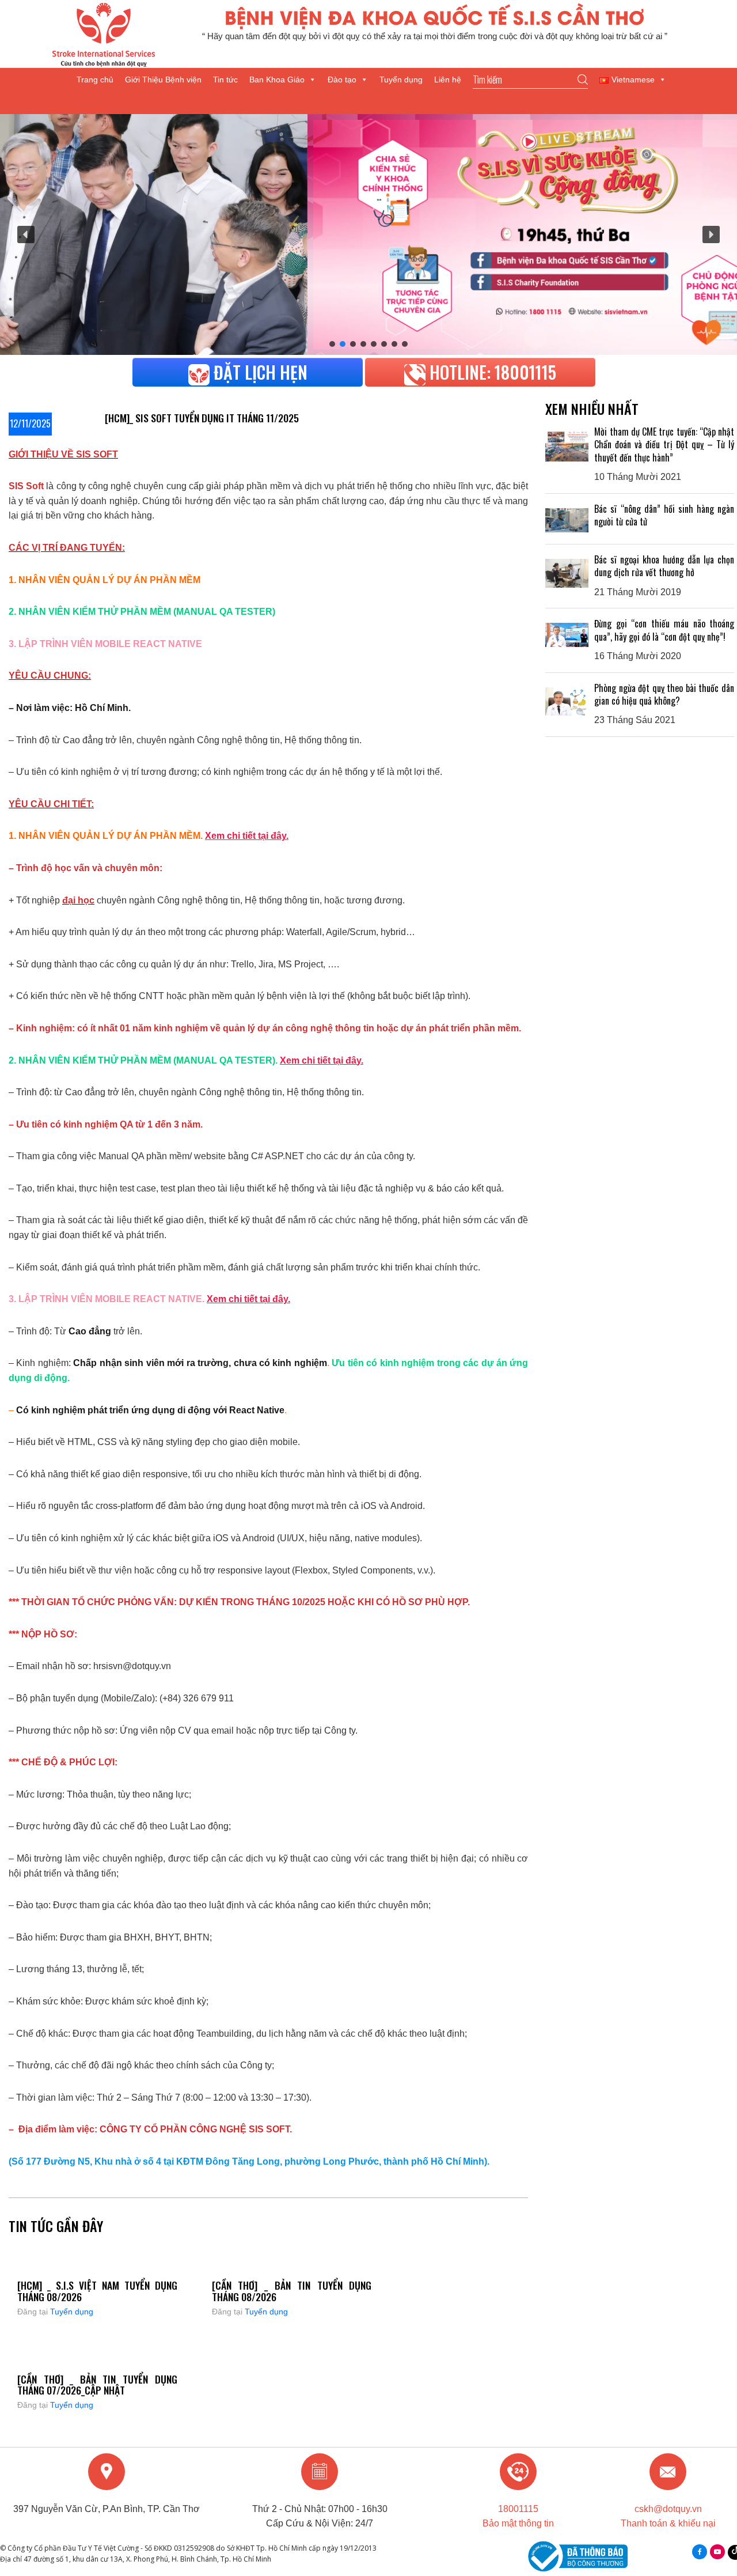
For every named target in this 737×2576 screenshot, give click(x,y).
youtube (717, 2552)
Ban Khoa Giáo (277, 80)
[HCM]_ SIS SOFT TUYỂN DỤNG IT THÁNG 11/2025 (202, 418)
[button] (26, 234)
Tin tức (225, 80)
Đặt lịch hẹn (259, 372)
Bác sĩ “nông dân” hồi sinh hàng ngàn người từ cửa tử (664, 515)
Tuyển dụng (401, 80)
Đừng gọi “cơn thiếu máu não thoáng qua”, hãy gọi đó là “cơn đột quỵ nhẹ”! (664, 630)
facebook (700, 2552)
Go (583, 80)
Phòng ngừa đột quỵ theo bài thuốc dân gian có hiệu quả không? (664, 694)
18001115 (518, 2509)
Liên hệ (448, 80)
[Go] (530, 80)
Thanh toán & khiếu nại (668, 2523)
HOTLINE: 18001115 (491, 372)
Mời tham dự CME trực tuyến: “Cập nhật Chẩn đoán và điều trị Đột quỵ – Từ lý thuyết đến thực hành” (664, 445)
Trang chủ (95, 80)
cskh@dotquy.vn (668, 2509)
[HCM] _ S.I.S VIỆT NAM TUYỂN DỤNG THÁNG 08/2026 (97, 2291)
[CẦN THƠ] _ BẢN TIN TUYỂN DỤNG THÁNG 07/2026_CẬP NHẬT (97, 2384)
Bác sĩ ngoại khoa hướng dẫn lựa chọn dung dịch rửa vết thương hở (664, 566)
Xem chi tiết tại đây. (247, 836)
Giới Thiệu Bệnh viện (163, 80)
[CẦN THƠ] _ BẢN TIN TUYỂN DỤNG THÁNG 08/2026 (292, 2291)
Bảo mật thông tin (518, 2523)
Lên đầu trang (722, 2531)
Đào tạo (342, 80)
